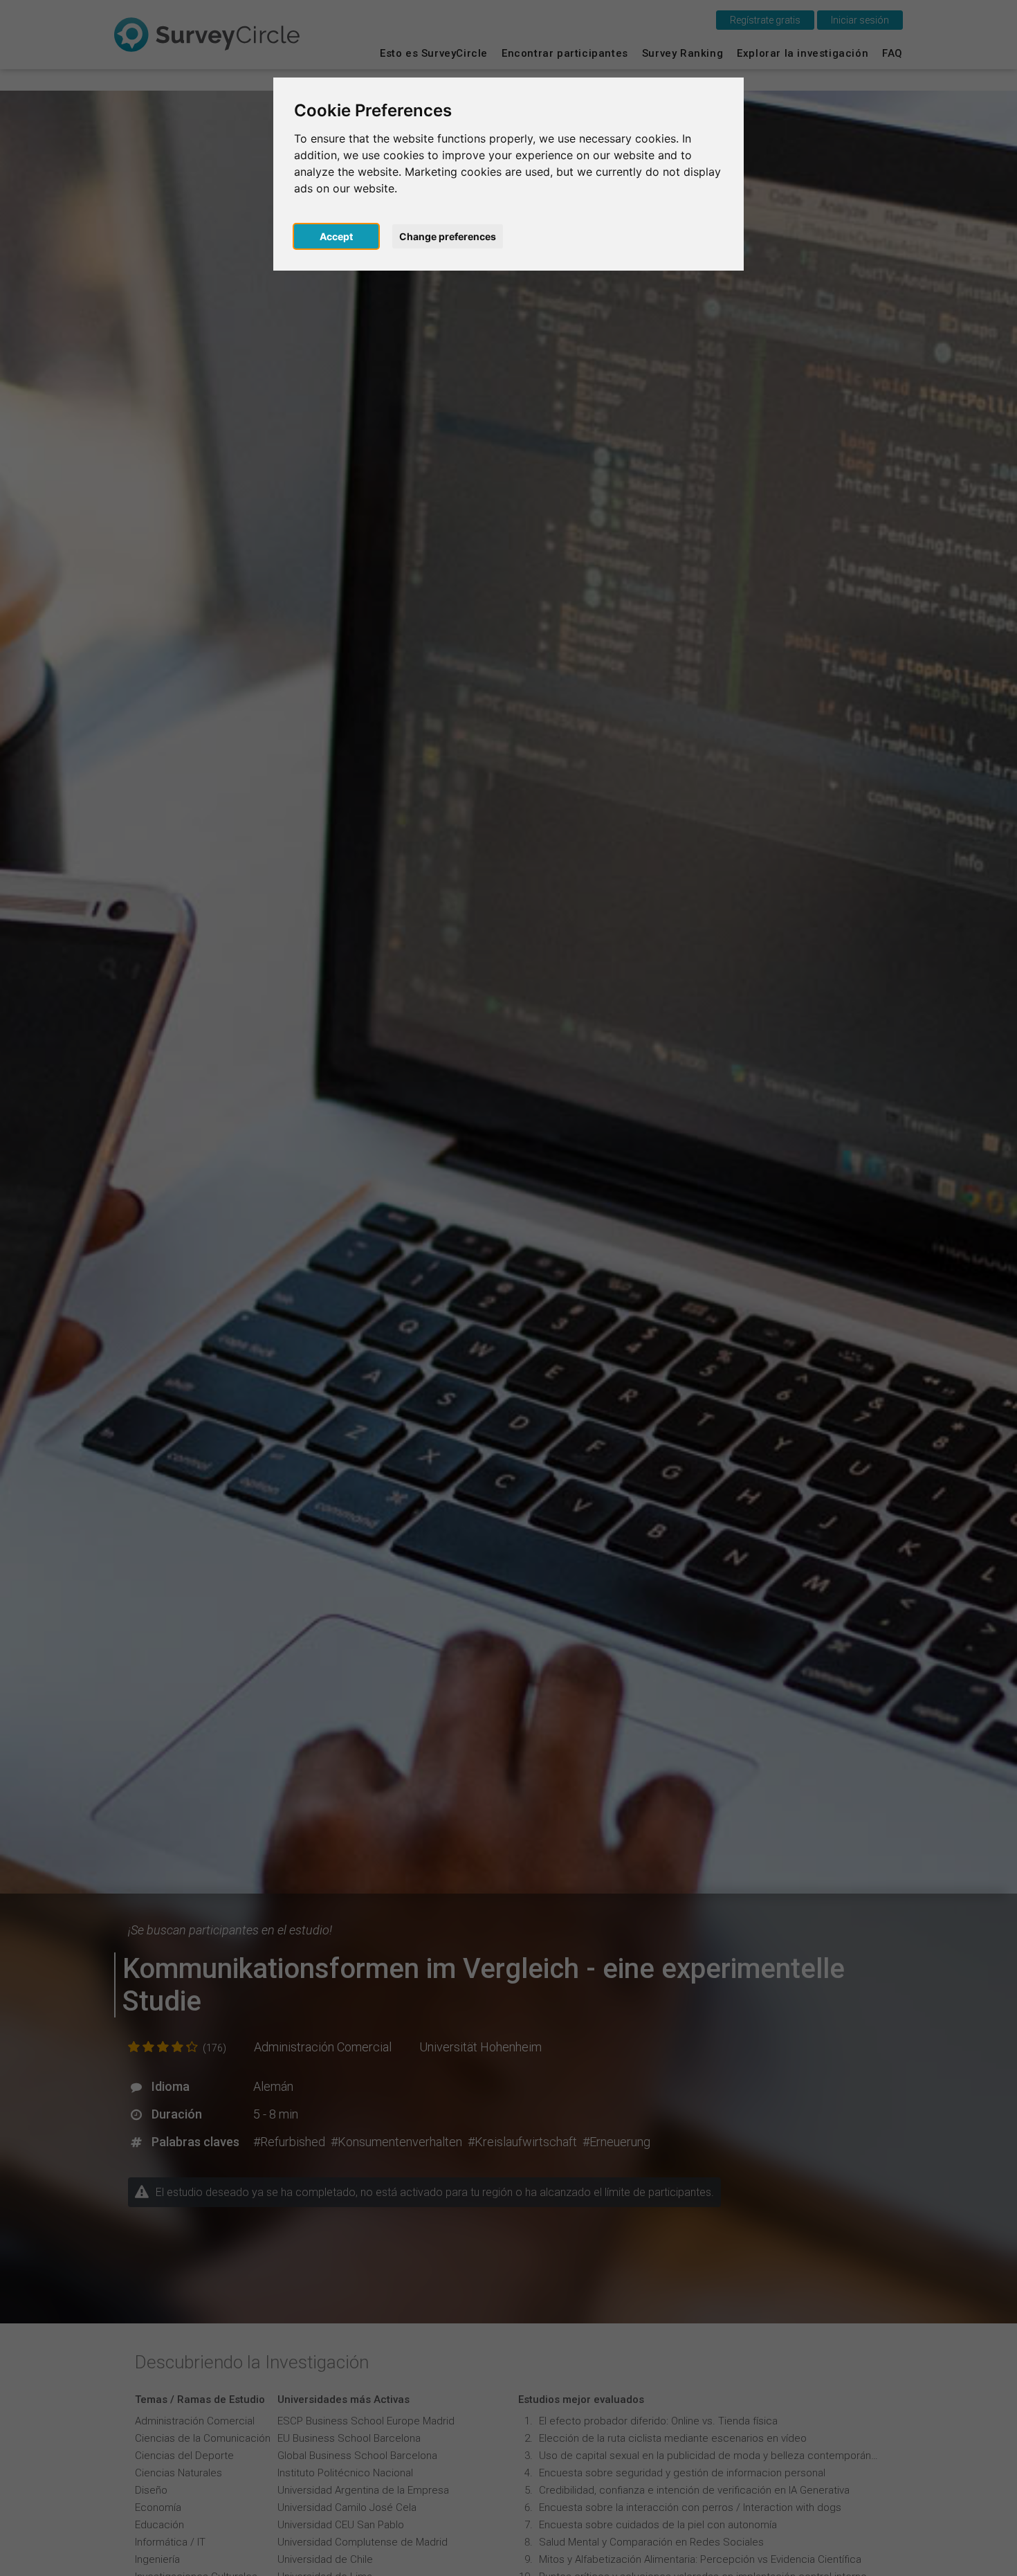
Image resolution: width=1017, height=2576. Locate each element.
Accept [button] (336, 236)
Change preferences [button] (448, 236)
